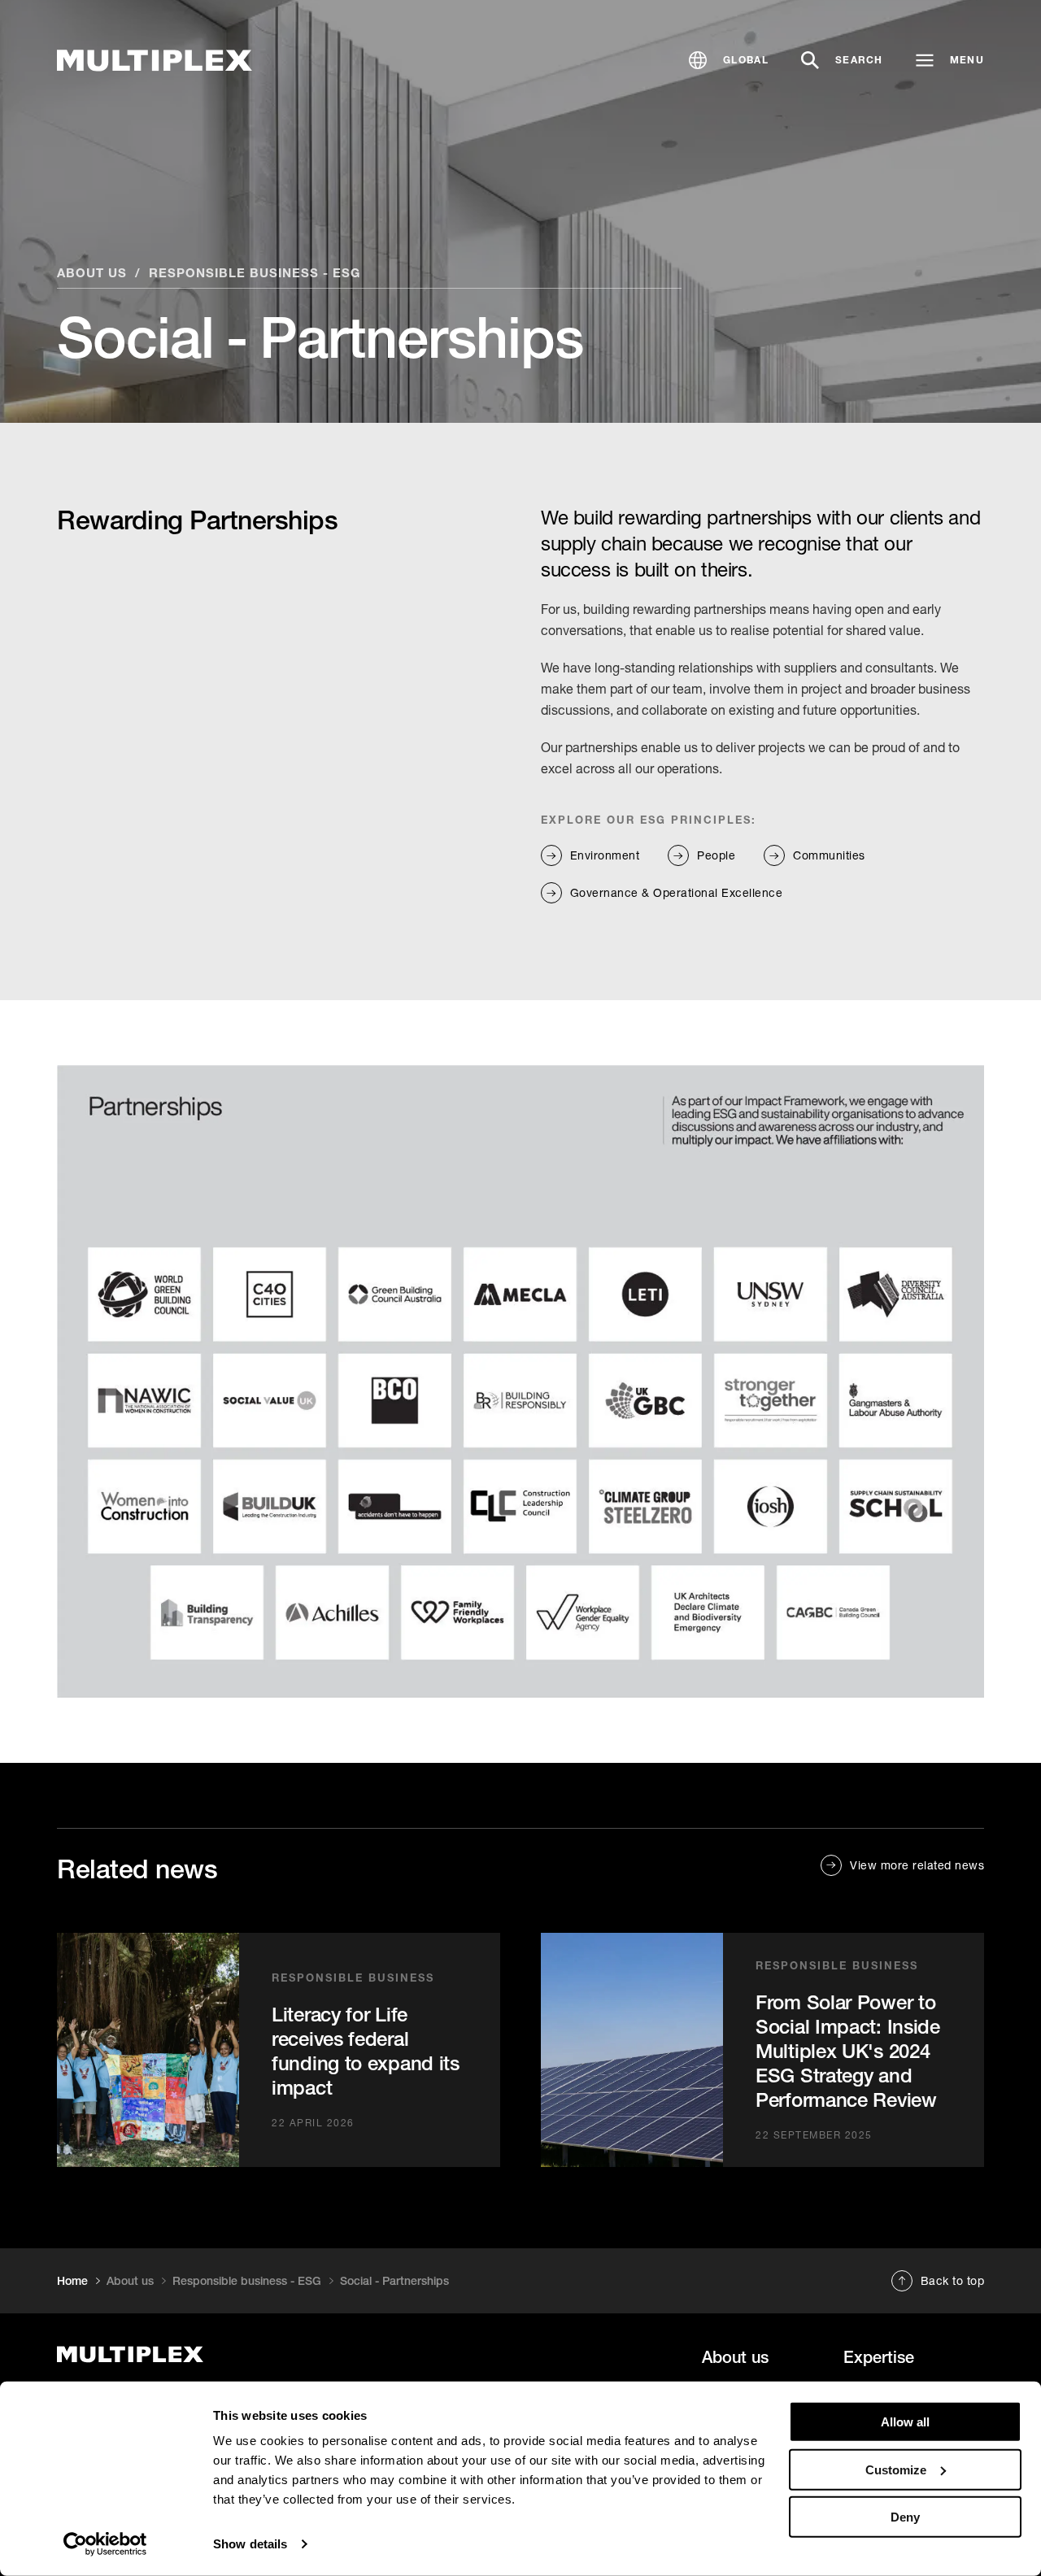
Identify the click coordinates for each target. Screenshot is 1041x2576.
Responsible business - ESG (255, 272)
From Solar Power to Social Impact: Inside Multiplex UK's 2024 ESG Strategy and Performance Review (848, 2051)
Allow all (905, 2422)
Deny (905, 2517)
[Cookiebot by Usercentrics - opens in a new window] (105, 2544)
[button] (729, 60)
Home (72, 2281)
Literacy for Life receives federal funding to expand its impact (366, 2051)
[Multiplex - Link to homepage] (198, 2354)
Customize (896, 2469)
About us (92, 272)
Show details (250, 2544)
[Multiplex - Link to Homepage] (155, 61)
